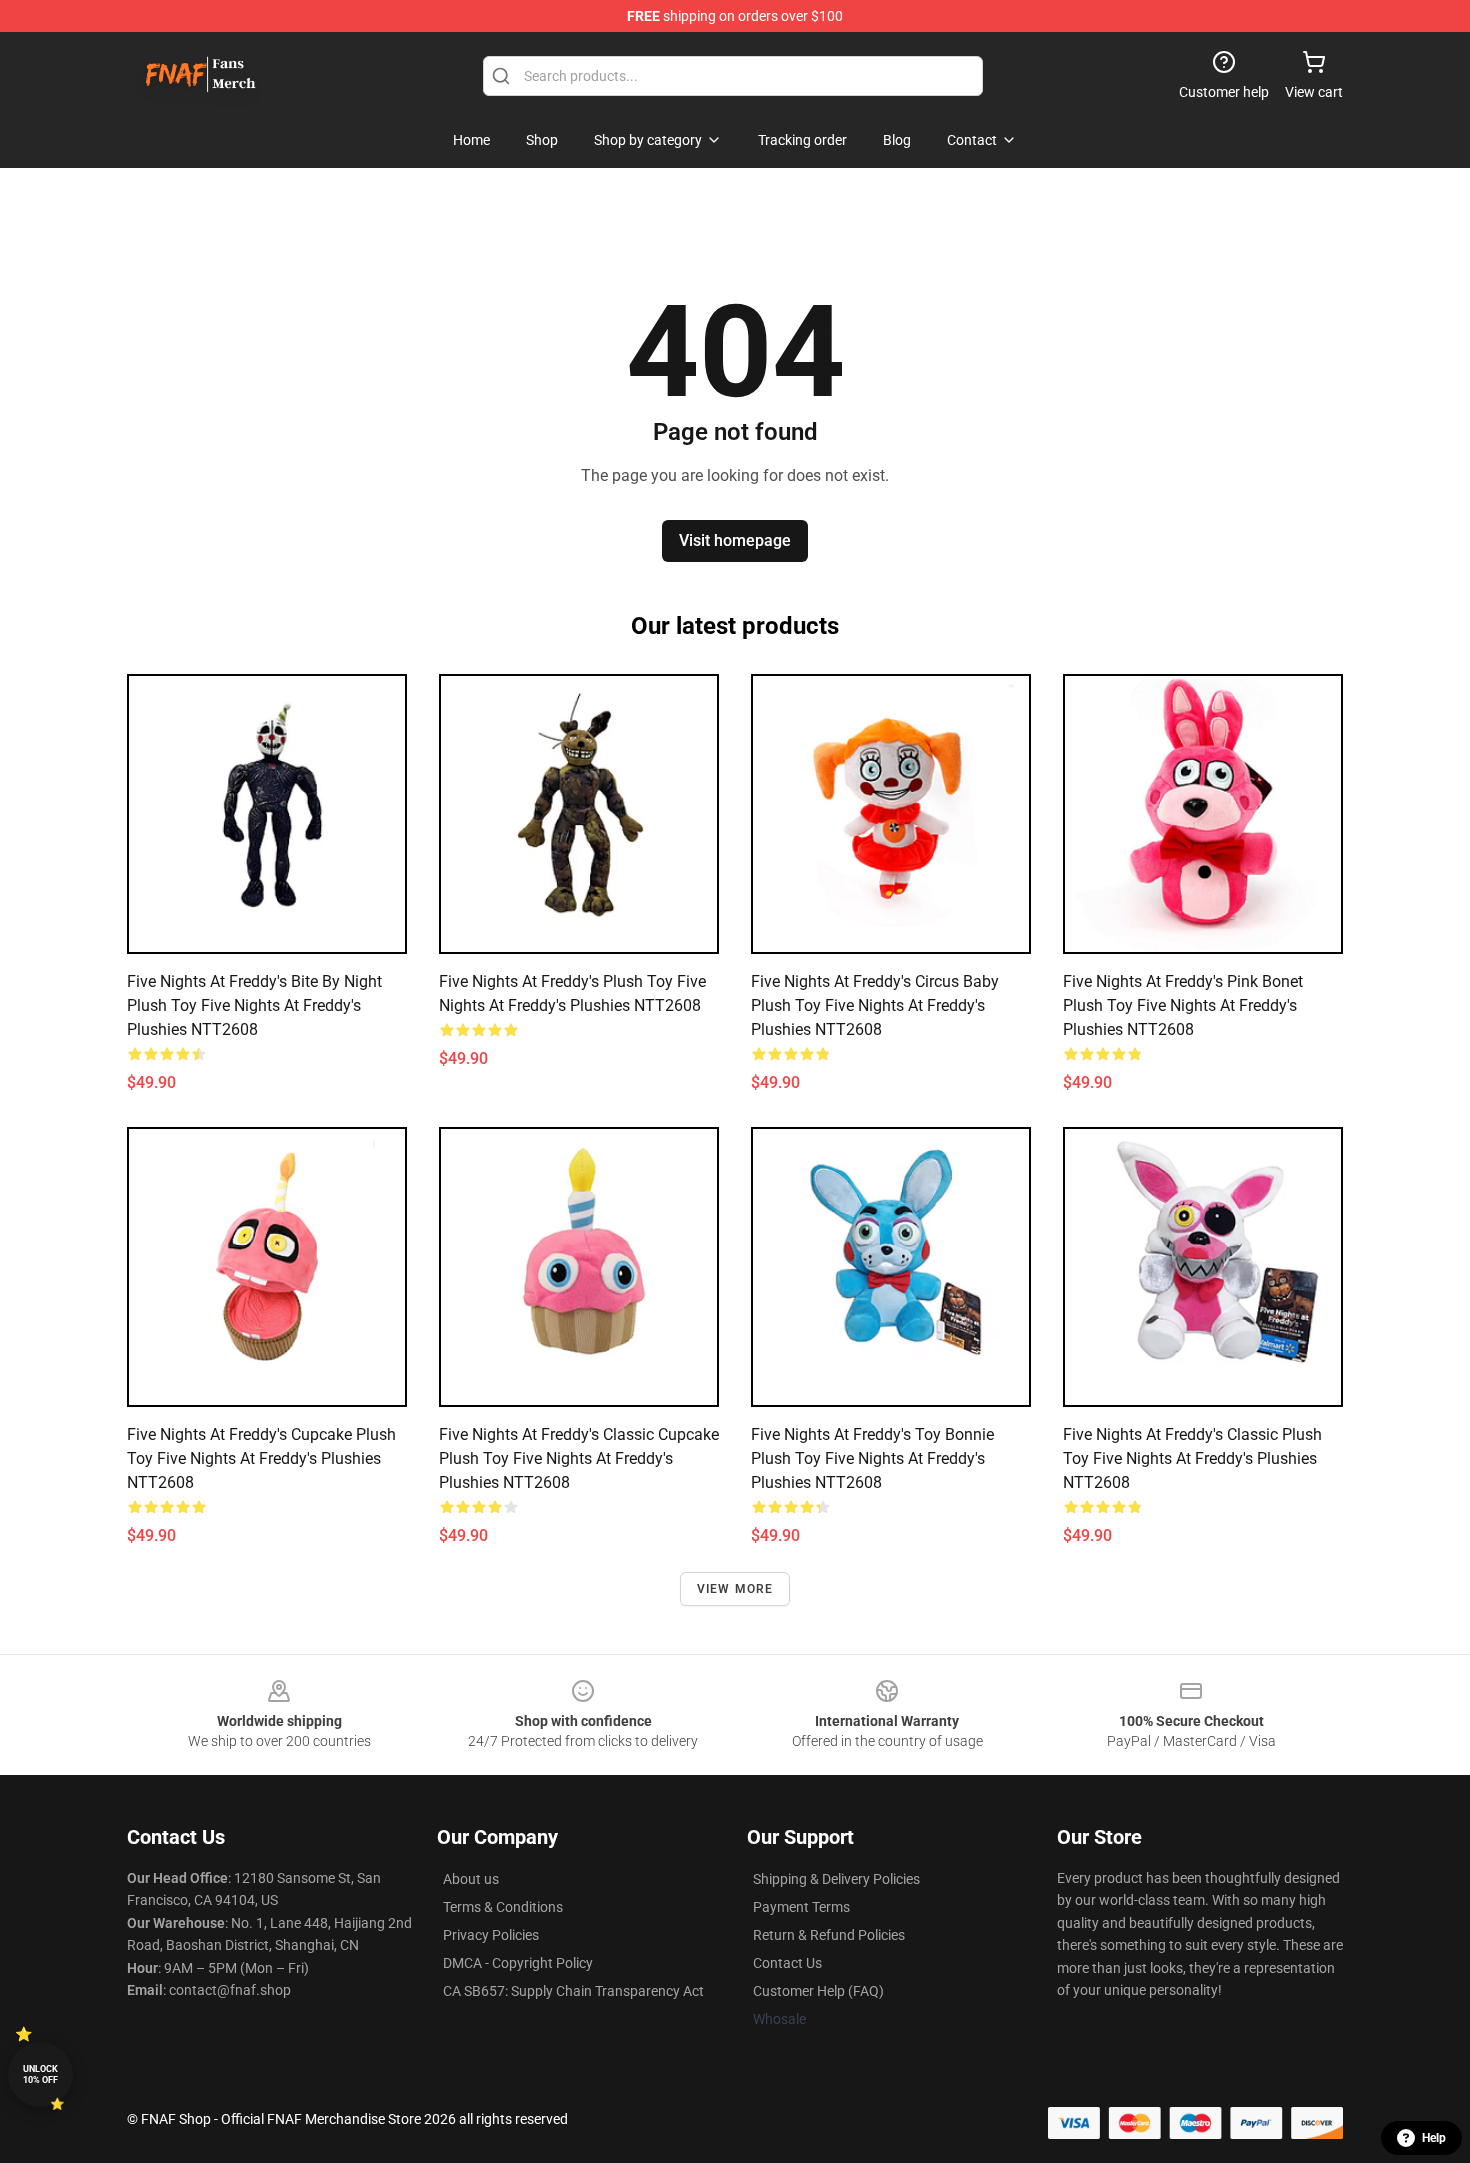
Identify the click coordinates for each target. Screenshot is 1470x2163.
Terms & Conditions (503, 1907)
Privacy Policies (491, 1935)
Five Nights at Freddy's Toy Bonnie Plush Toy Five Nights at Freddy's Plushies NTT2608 (872, 1458)
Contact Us (787, 1963)
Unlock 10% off (40, 2074)
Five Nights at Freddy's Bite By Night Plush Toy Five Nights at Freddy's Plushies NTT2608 (254, 1005)
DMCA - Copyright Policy (518, 1963)
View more (735, 1589)
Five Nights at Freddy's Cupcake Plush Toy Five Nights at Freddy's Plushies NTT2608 (261, 1458)
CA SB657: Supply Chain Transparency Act (573, 1991)
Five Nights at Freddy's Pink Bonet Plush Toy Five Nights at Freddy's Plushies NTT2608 (1183, 1005)
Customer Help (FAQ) (818, 1991)
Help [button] (1434, 2138)
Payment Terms (801, 1907)
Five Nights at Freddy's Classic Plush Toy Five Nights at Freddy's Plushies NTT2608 (1192, 1458)
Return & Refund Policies (829, 1935)
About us (471, 1879)
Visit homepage (735, 540)
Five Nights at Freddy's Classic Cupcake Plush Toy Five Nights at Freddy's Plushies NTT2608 (579, 1458)
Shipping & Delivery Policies (836, 1879)
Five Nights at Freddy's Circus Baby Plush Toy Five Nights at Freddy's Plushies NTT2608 (875, 1005)
